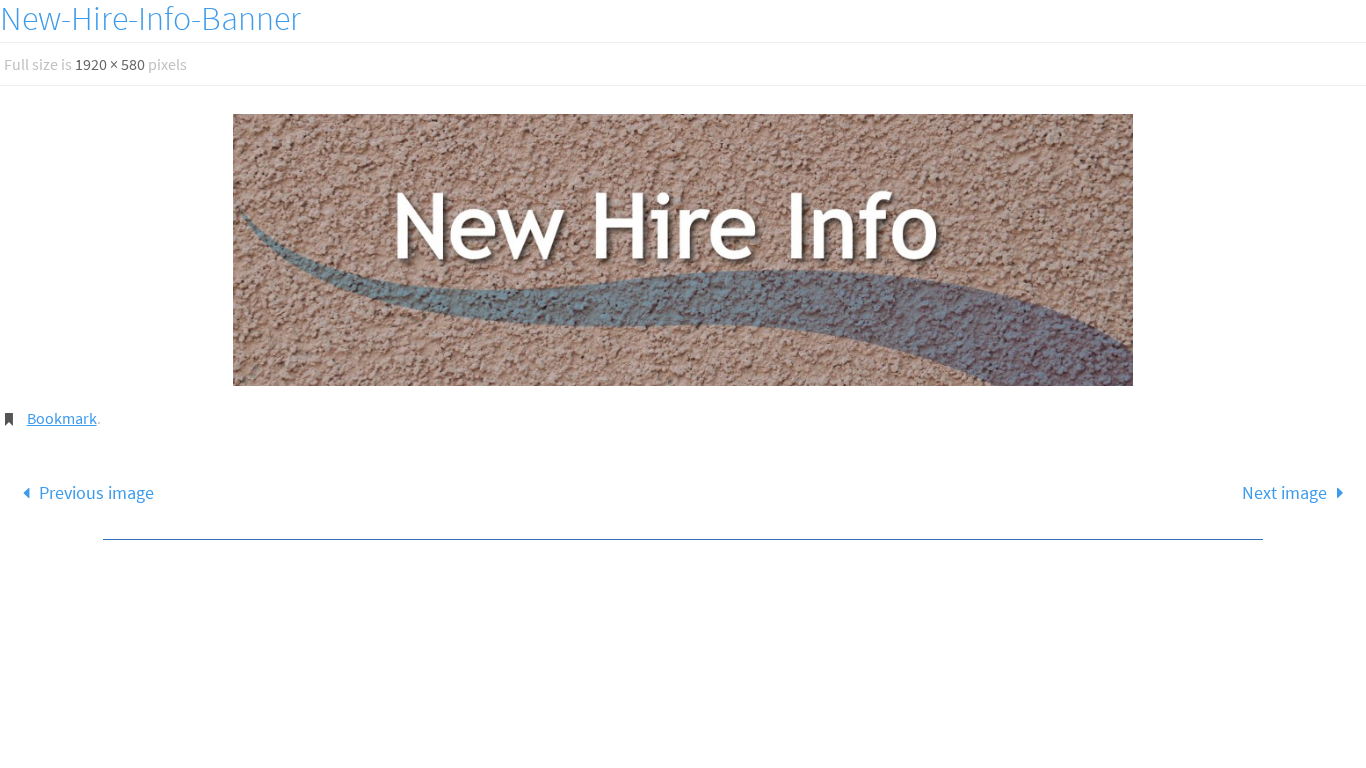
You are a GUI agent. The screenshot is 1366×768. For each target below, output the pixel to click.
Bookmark (62, 418)
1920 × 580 (110, 64)
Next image (1284, 492)
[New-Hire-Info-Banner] (683, 250)
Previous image (96, 492)
